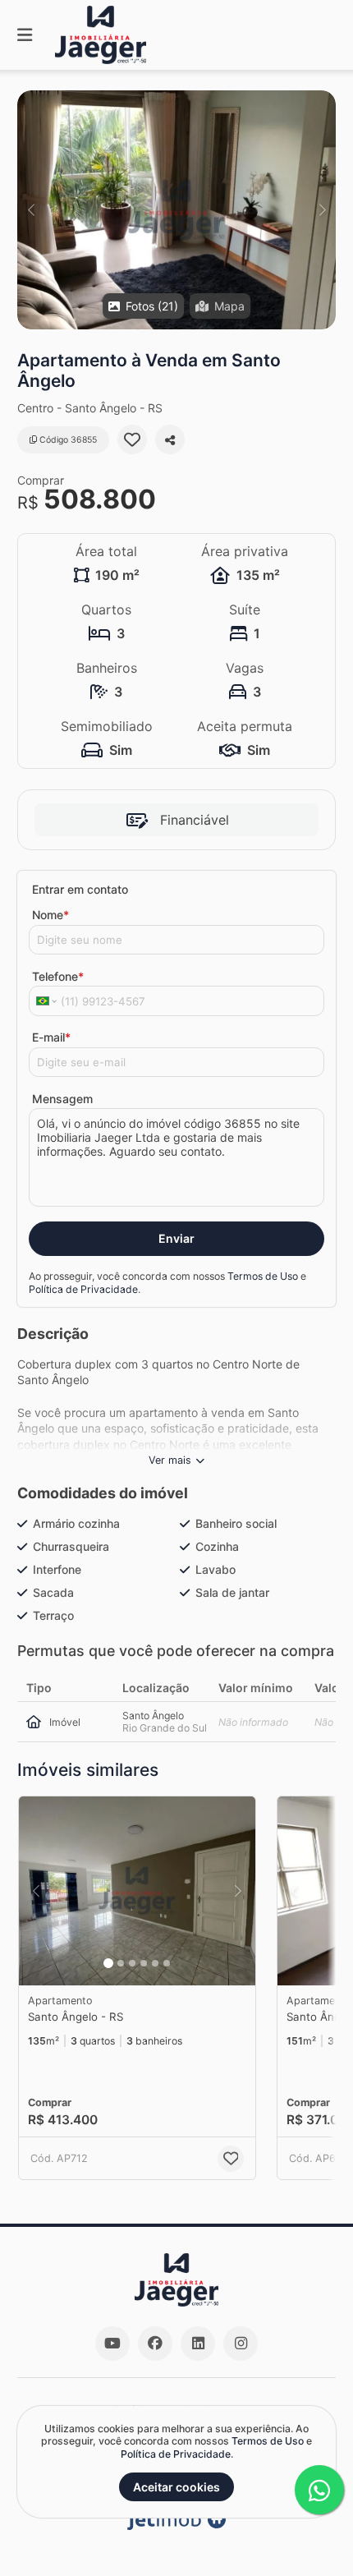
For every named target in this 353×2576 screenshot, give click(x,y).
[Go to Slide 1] (108, 1963)
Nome (50, 915)
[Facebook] (155, 2344)
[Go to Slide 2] (121, 1963)
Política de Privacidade (83, 1289)
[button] (176, 210)
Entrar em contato (80, 889)
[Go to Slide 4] (144, 1963)
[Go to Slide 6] (167, 1963)
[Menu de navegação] (25, 35)
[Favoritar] (132, 439)
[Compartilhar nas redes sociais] (170, 439)
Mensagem (62, 1099)
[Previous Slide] (31, 210)
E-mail (51, 1037)
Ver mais (170, 1460)
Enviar (176, 1238)
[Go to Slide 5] (155, 1963)
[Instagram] (241, 2344)
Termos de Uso (263, 1276)
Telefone (58, 976)
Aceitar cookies (176, 2487)
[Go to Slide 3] (132, 1963)
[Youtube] (112, 2344)
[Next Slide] (322, 210)
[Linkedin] (198, 2344)
